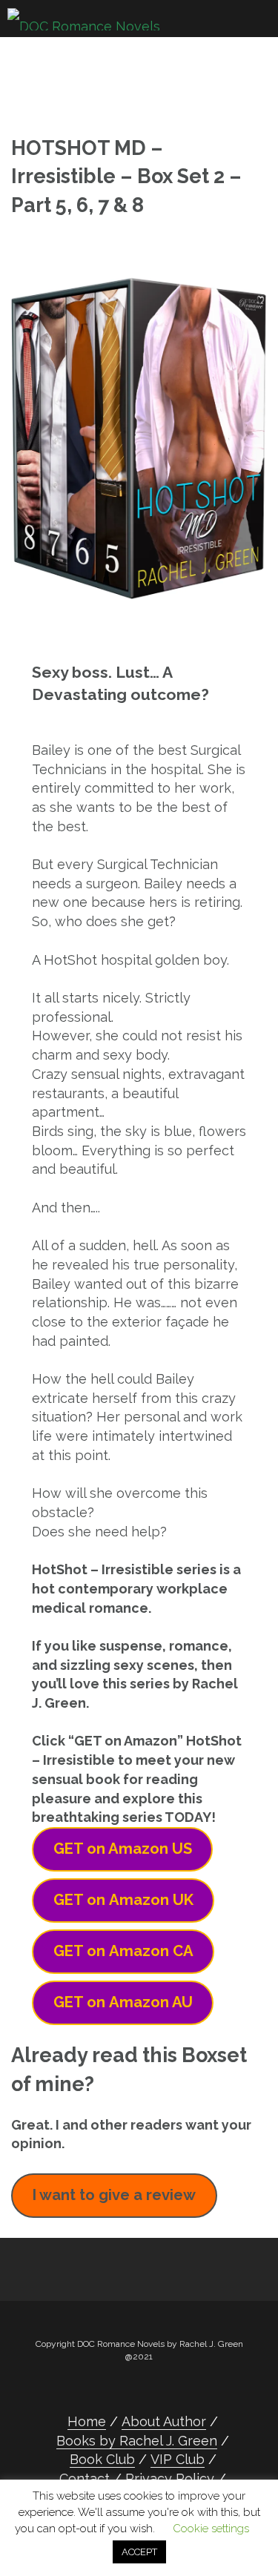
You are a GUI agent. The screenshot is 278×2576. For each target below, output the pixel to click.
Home (87, 2421)
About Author (164, 2421)
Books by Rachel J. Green (137, 2441)
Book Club (102, 2459)
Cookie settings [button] (211, 2529)
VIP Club (178, 2459)
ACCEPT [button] (139, 2552)
